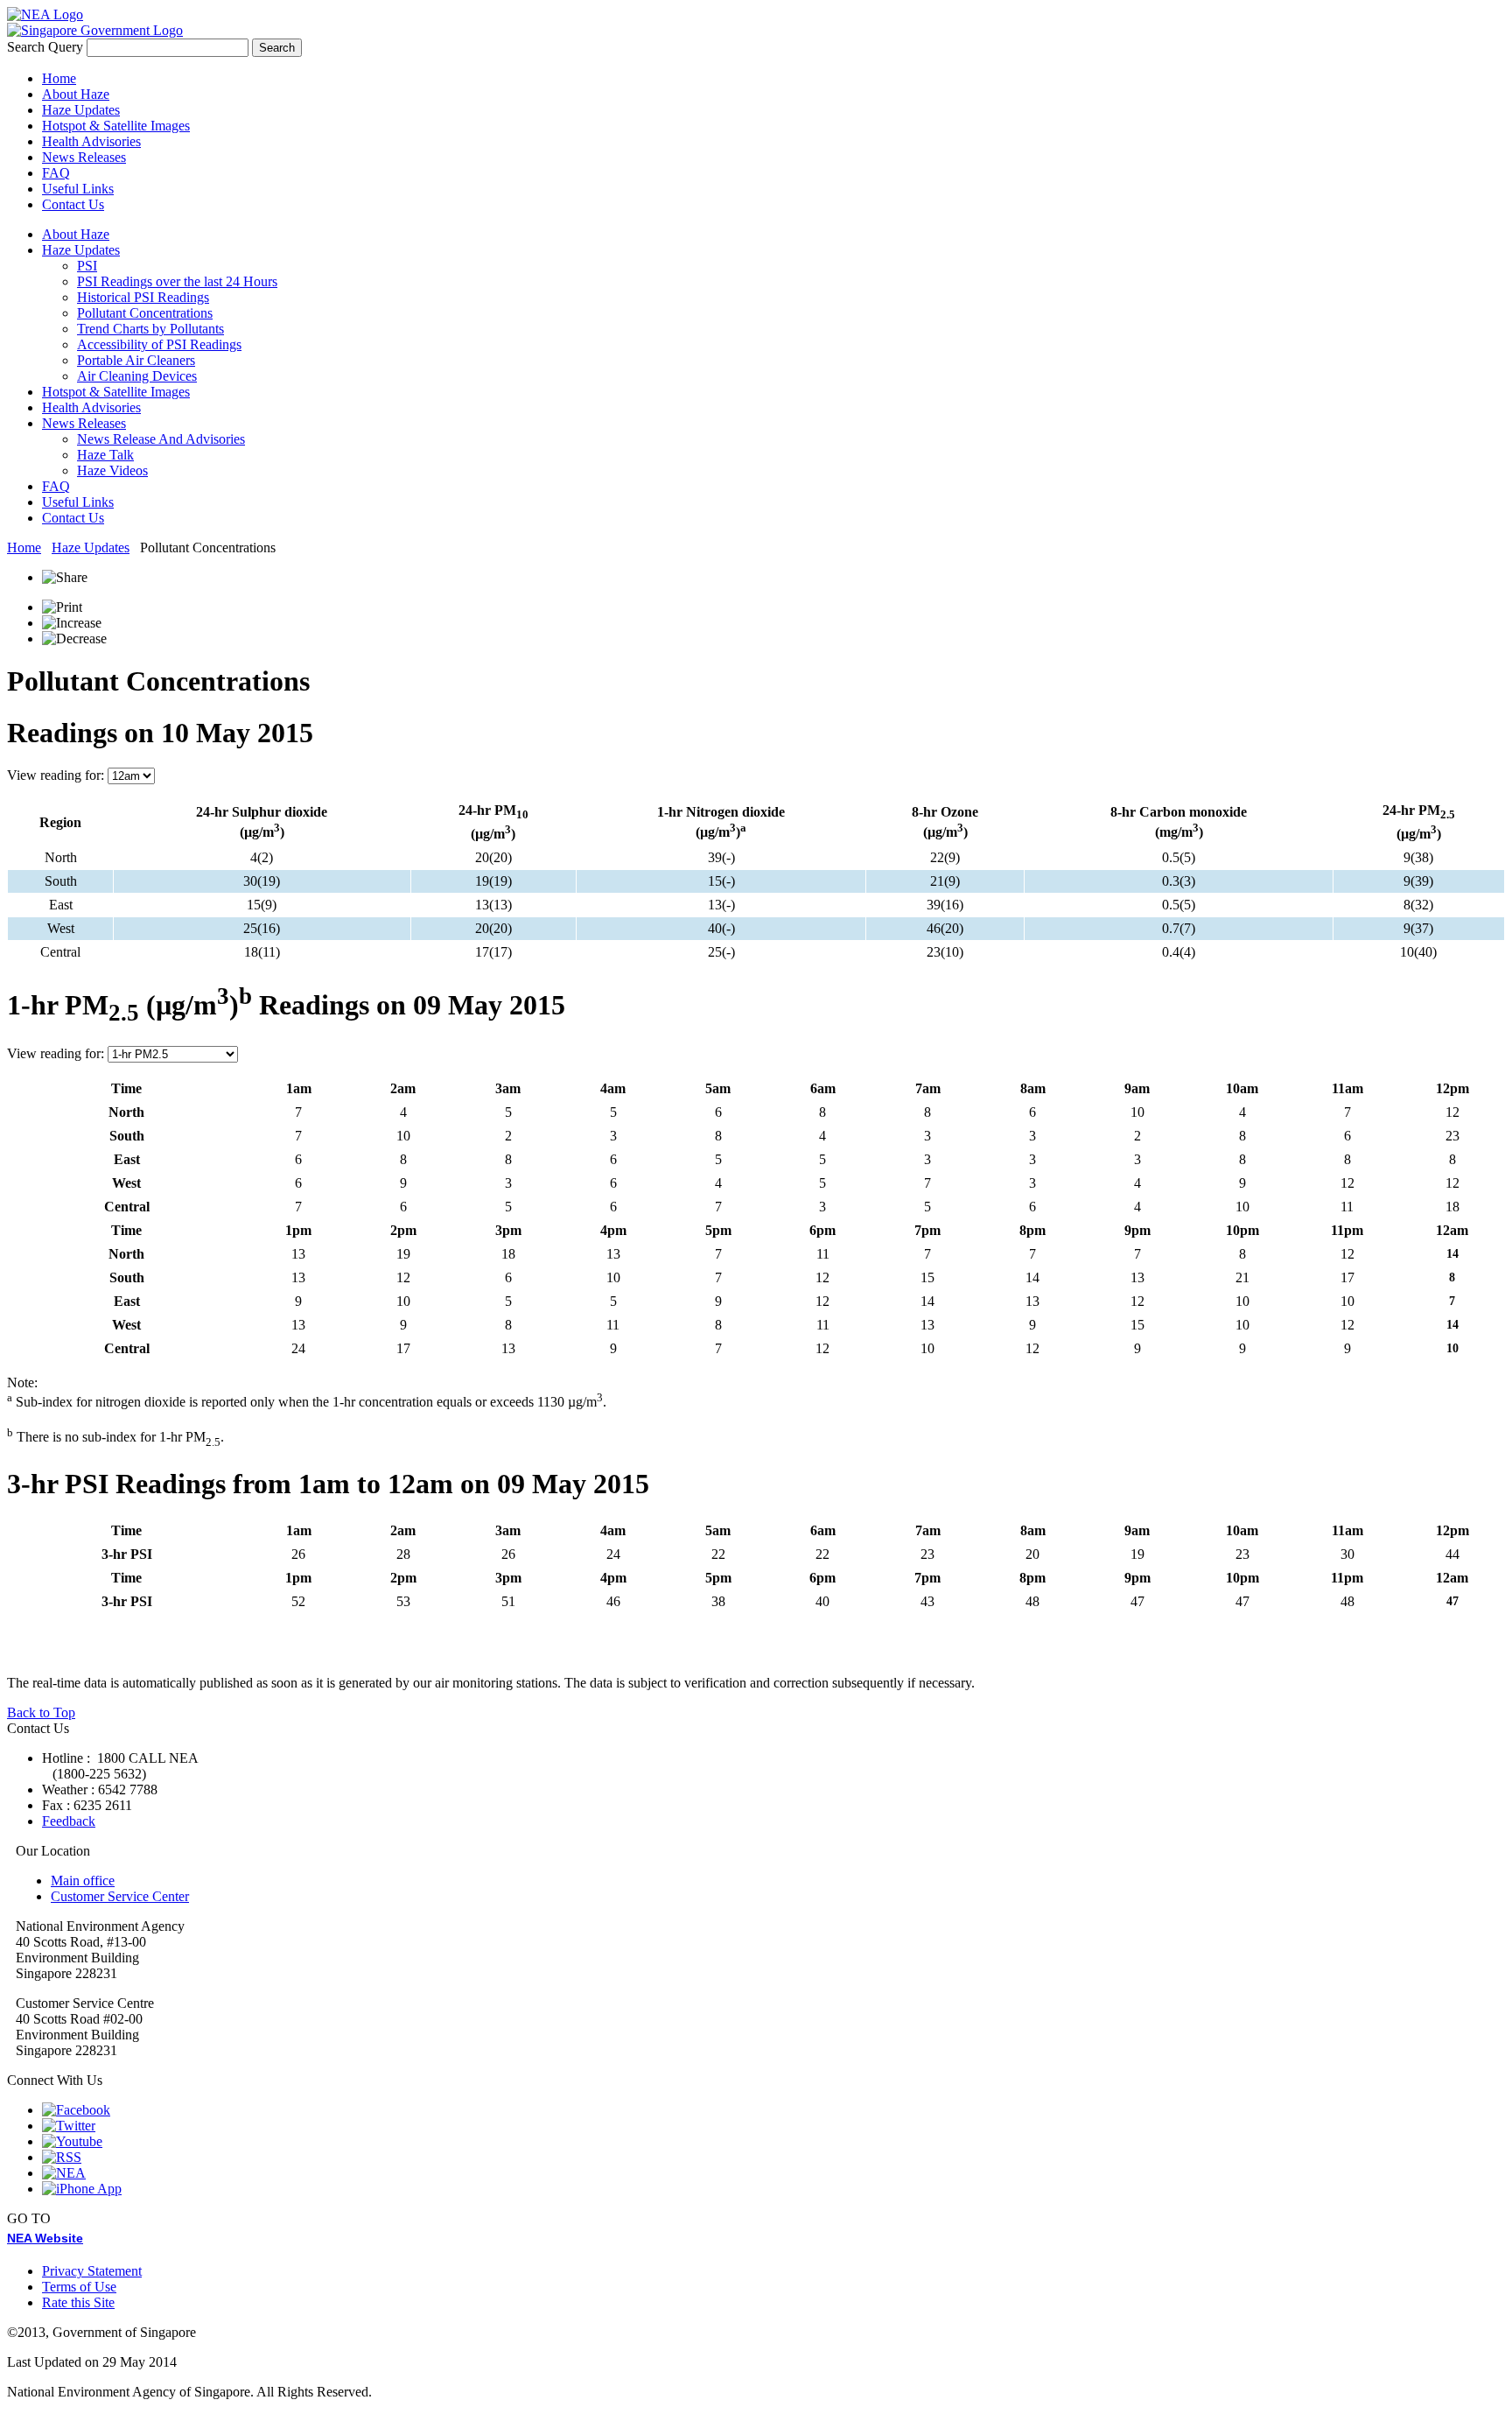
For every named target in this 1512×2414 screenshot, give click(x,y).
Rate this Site (78, 2302)
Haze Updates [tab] (81, 250)
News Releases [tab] (84, 423)
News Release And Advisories (161, 439)
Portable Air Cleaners (136, 360)
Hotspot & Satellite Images (116, 126)
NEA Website (45, 2238)
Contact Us (73, 204)
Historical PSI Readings (143, 297)
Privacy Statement (92, 2271)
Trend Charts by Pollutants (150, 329)
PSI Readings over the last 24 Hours (177, 281)
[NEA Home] (45, 14)
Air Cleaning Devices (137, 376)
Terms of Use (79, 2287)
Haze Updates (81, 110)
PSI (87, 266)
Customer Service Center (120, 1896)
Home (59, 78)
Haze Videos (112, 470)
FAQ (56, 173)
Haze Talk (105, 455)
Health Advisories (91, 141)
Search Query (45, 47)
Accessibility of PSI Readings (159, 344)
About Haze (76, 94)
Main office (83, 1881)
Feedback (69, 1821)
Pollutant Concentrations (145, 313)
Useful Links (78, 189)
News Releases (84, 157)
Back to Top (41, 1712)
